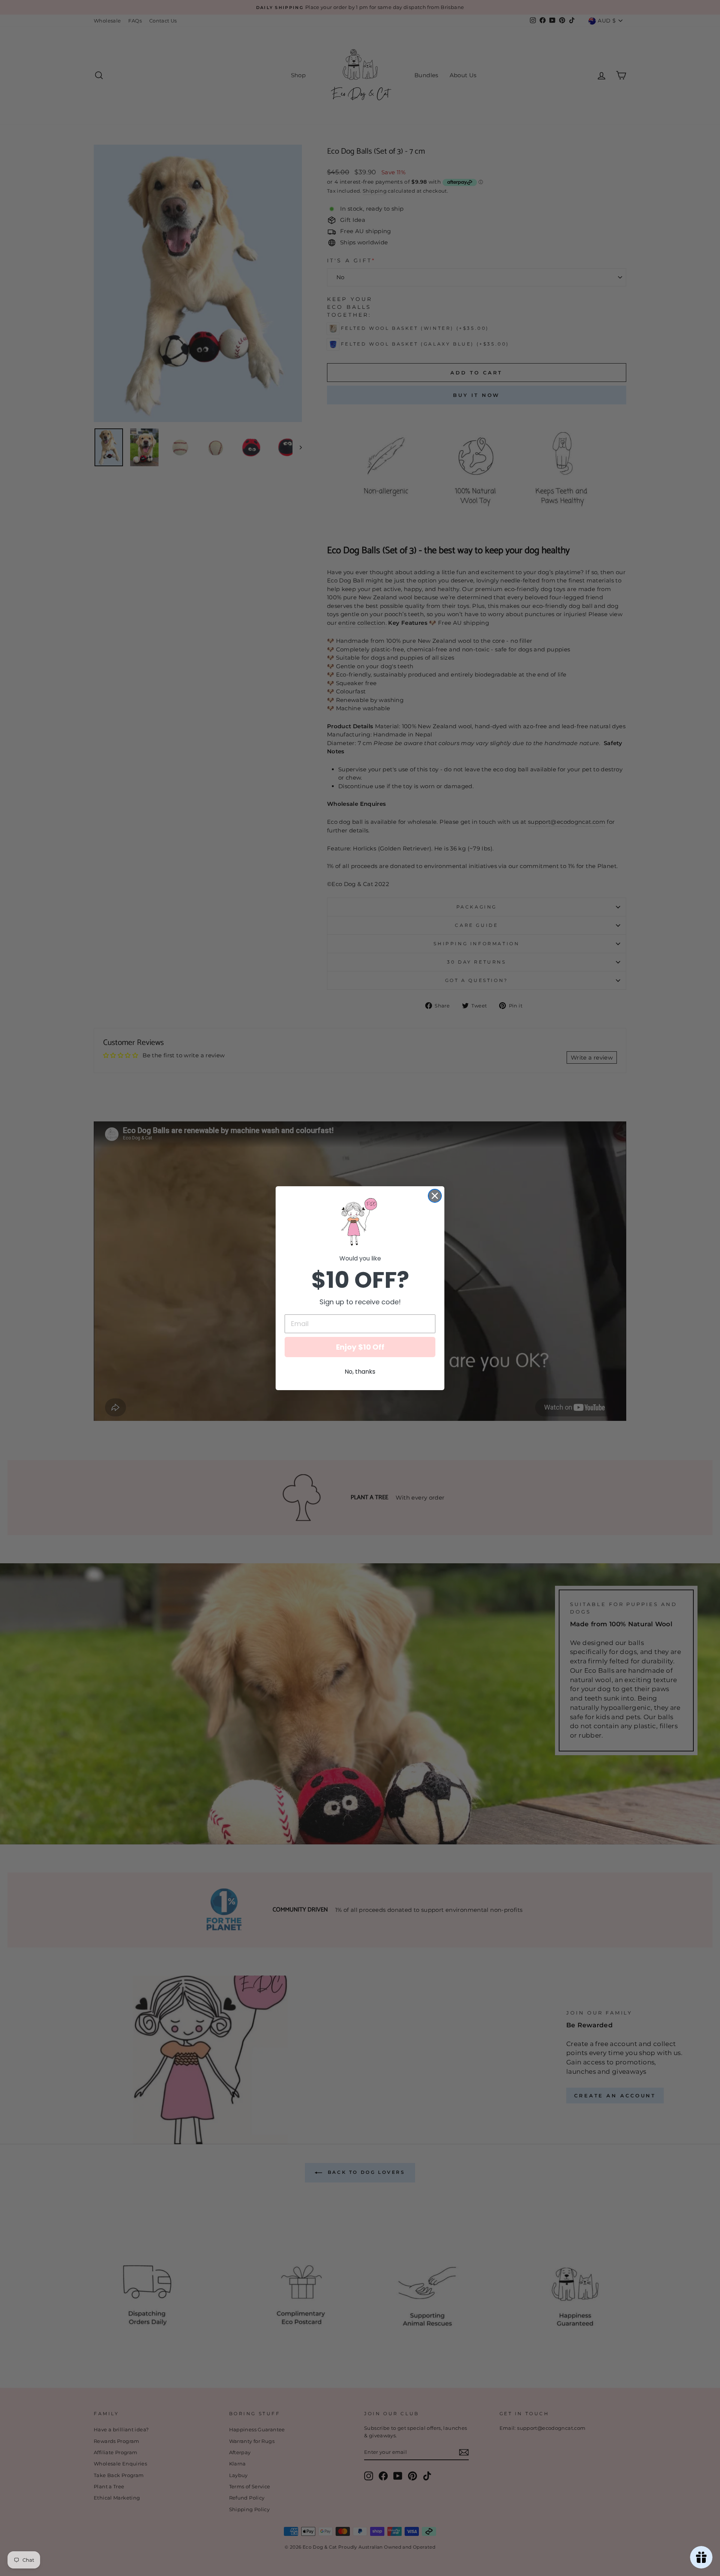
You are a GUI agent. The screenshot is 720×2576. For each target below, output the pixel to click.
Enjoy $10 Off (360, 1347)
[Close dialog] (435, 1196)
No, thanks (360, 1372)
